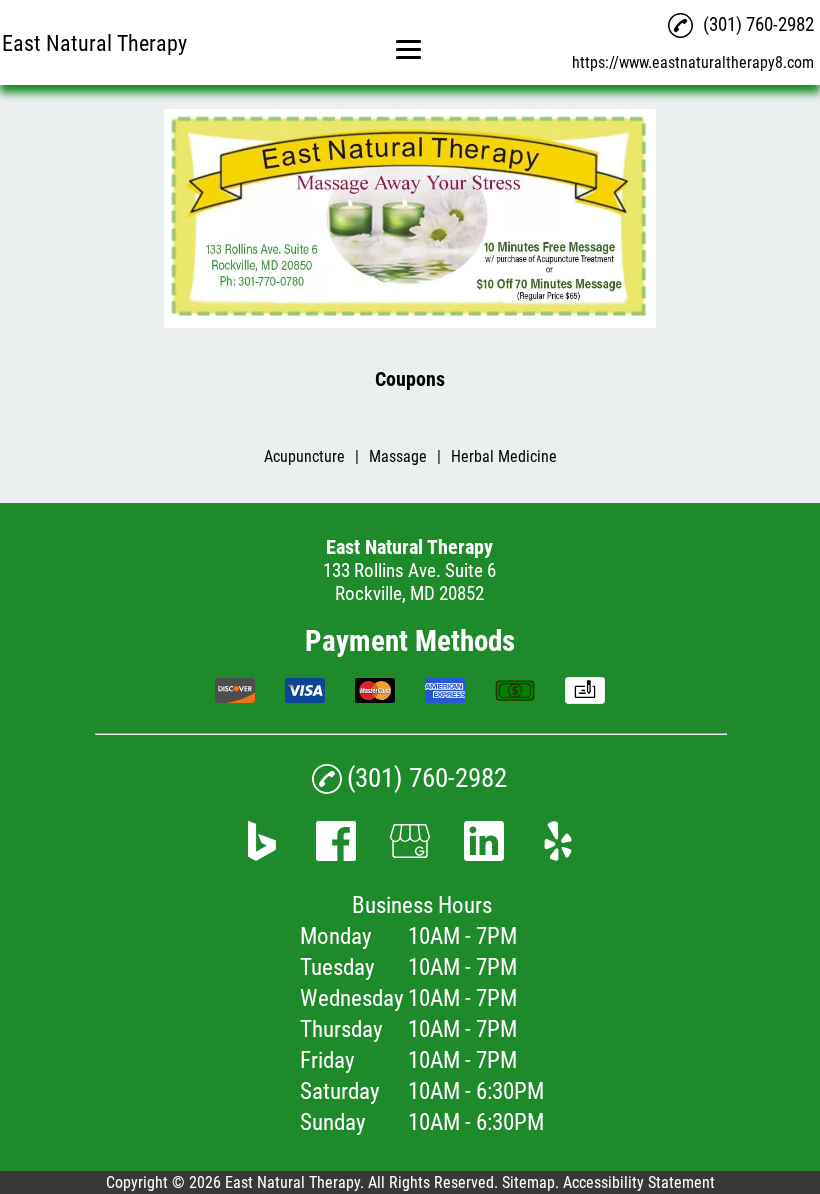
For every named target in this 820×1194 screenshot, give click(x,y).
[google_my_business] (410, 854)
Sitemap (528, 1182)
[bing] (262, 854)
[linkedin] (484, 854)
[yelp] (558, 854)
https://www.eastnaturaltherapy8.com (693, 62)
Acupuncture (304, 456)
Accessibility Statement (639, 1182)
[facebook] (336, 854)
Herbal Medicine (504, 456)
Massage (398, 456)
